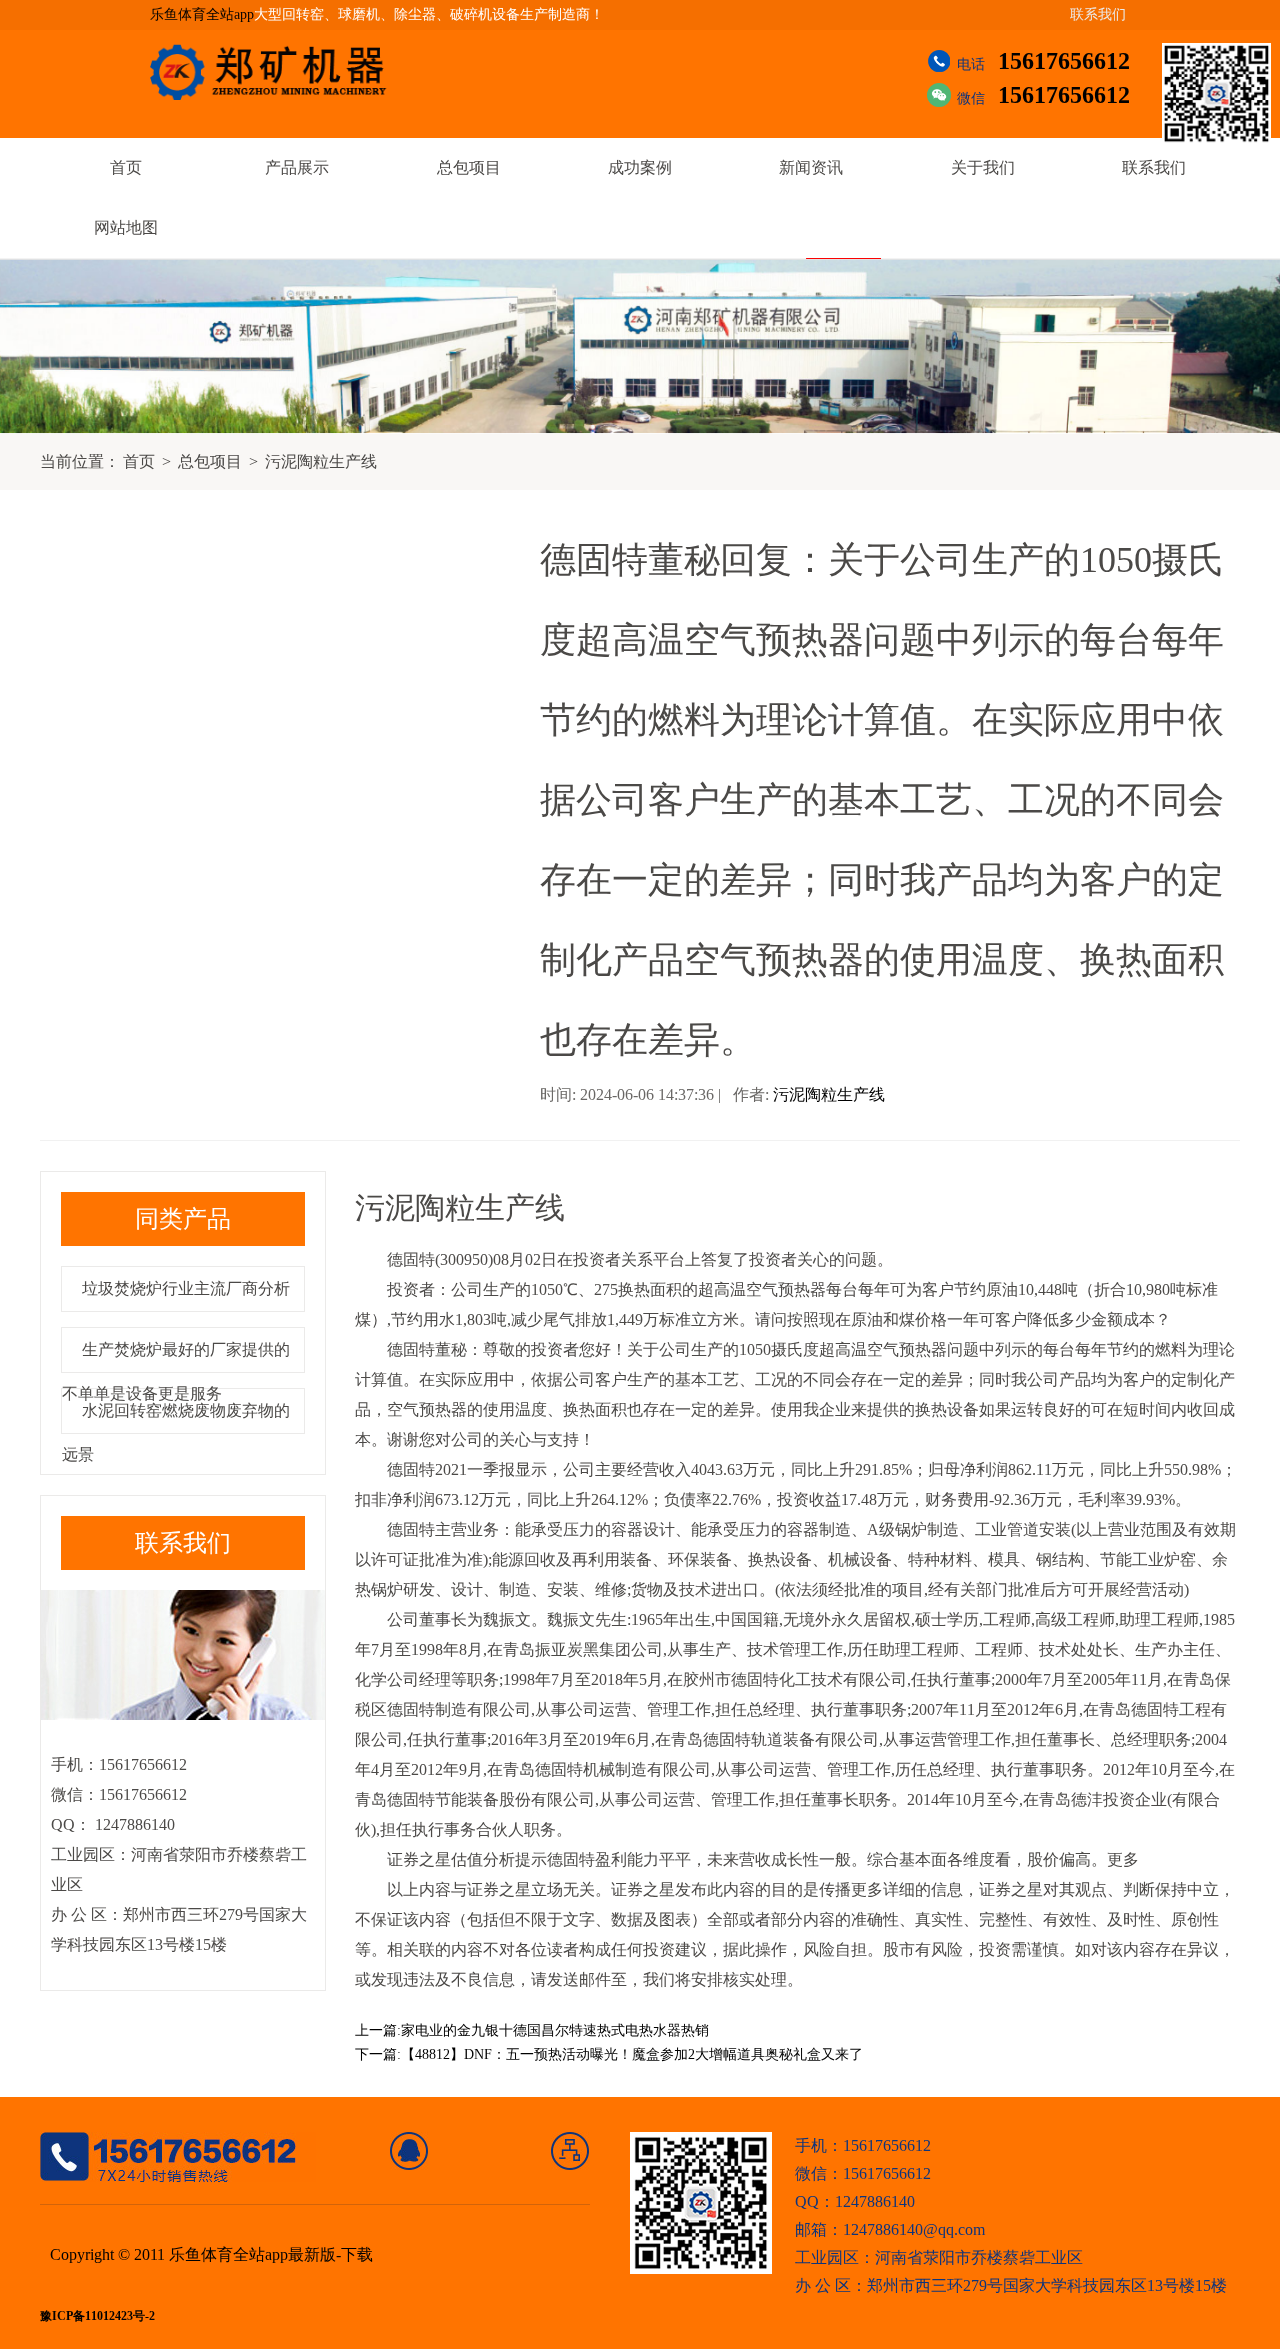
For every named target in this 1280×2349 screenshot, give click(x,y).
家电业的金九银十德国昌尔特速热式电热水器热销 (555, 2030)
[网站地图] (570, 2151)
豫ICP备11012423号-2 (97, 2316)
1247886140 (133, 1824)
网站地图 (126, 227)
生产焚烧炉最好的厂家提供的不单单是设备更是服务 (176, 1371)
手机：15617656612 (863, 2145)
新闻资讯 (811, 167)
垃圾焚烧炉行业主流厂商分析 (186, 1288)
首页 (126, 167)
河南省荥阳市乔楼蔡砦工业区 (979, 2257)
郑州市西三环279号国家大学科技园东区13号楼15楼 (1047, 2285)
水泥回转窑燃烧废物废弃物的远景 (176, 1432)
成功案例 (640, 167)
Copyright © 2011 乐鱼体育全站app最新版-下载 (211, 2254)
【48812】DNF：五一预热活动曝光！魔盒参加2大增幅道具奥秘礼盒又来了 (632, 2054)
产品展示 (297, 167)
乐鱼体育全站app (202, 14)
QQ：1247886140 (855, 2201)
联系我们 (1098, 14)
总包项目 (469, 167)
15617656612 (1064, 61)
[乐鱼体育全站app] (283, 72)
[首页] (409, 2151)
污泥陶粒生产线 (321, 461)
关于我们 (983, 167)
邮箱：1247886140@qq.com (890, 2229)
